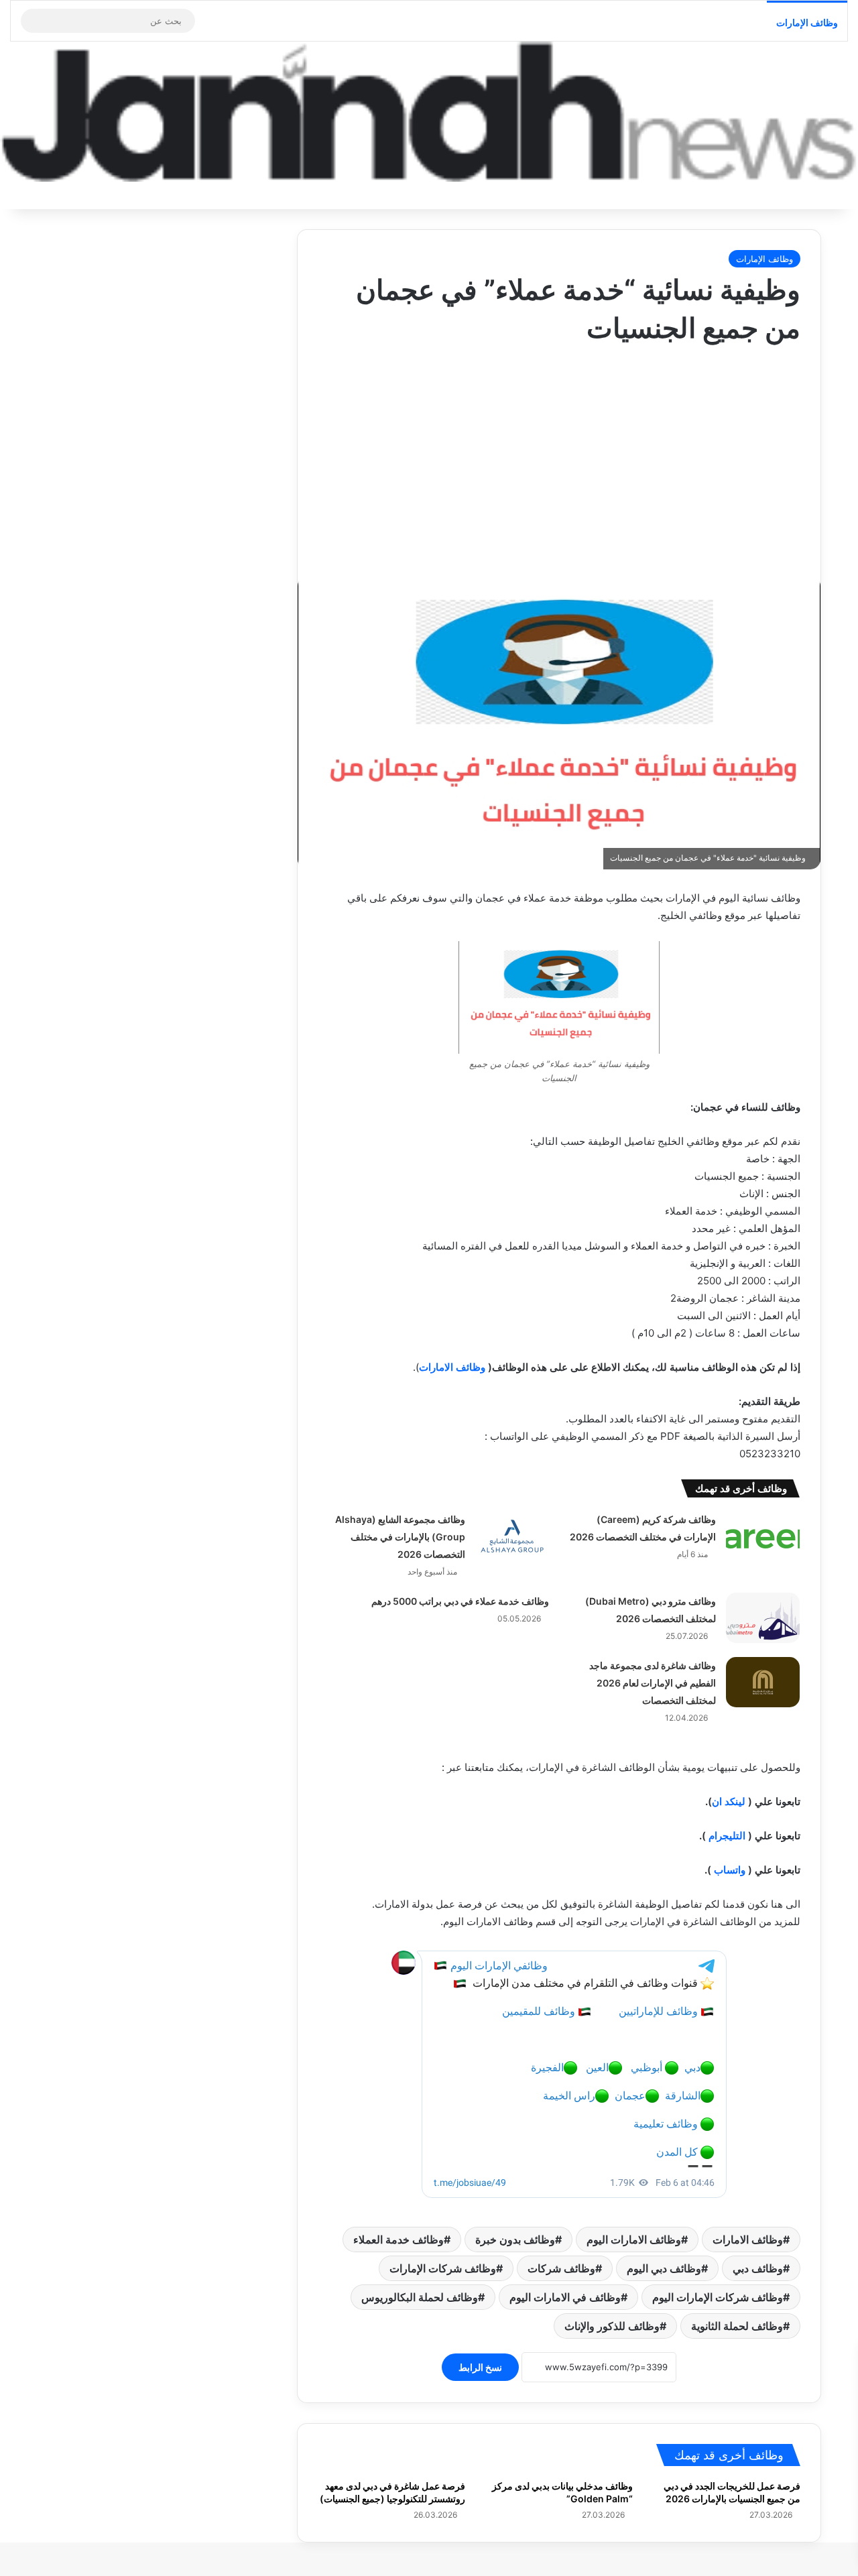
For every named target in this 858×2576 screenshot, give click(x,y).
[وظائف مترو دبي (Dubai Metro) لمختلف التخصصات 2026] (763, 1618)
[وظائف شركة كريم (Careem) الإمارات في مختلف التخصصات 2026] (763, 1536)
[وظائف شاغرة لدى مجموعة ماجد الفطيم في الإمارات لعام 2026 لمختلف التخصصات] (763, 1682)
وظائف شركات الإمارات (443, 2268)
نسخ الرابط (480, 2367)
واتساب (730, 1870)
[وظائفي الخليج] (429, 112)
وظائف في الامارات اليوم (565, 2297)
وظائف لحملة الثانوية (737, 2326)
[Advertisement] (559, 455)
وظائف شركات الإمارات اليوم (718, 2297)
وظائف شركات (561, 2268)
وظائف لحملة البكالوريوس (420, 2297)
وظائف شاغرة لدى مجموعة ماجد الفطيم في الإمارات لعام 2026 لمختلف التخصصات (653, 1683)
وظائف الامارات (452, 1367)
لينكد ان (729, 1801)
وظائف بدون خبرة (515, 2240)
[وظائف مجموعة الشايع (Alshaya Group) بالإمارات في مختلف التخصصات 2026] (512, 1536)
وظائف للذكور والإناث (612, 2326)
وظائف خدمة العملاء (399, 2240)
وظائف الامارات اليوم (634, 2240)
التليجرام (727, 1836)
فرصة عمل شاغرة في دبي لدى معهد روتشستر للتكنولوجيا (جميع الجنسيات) (392, 2492)
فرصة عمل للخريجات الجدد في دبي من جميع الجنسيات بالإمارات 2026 (732, 2492)
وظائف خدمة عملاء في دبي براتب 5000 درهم (460, 1601)
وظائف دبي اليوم (664, 2268)
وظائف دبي (758, 2268)
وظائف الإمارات (807, 22)
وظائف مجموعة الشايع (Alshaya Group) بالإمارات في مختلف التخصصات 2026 (400, 1537)
